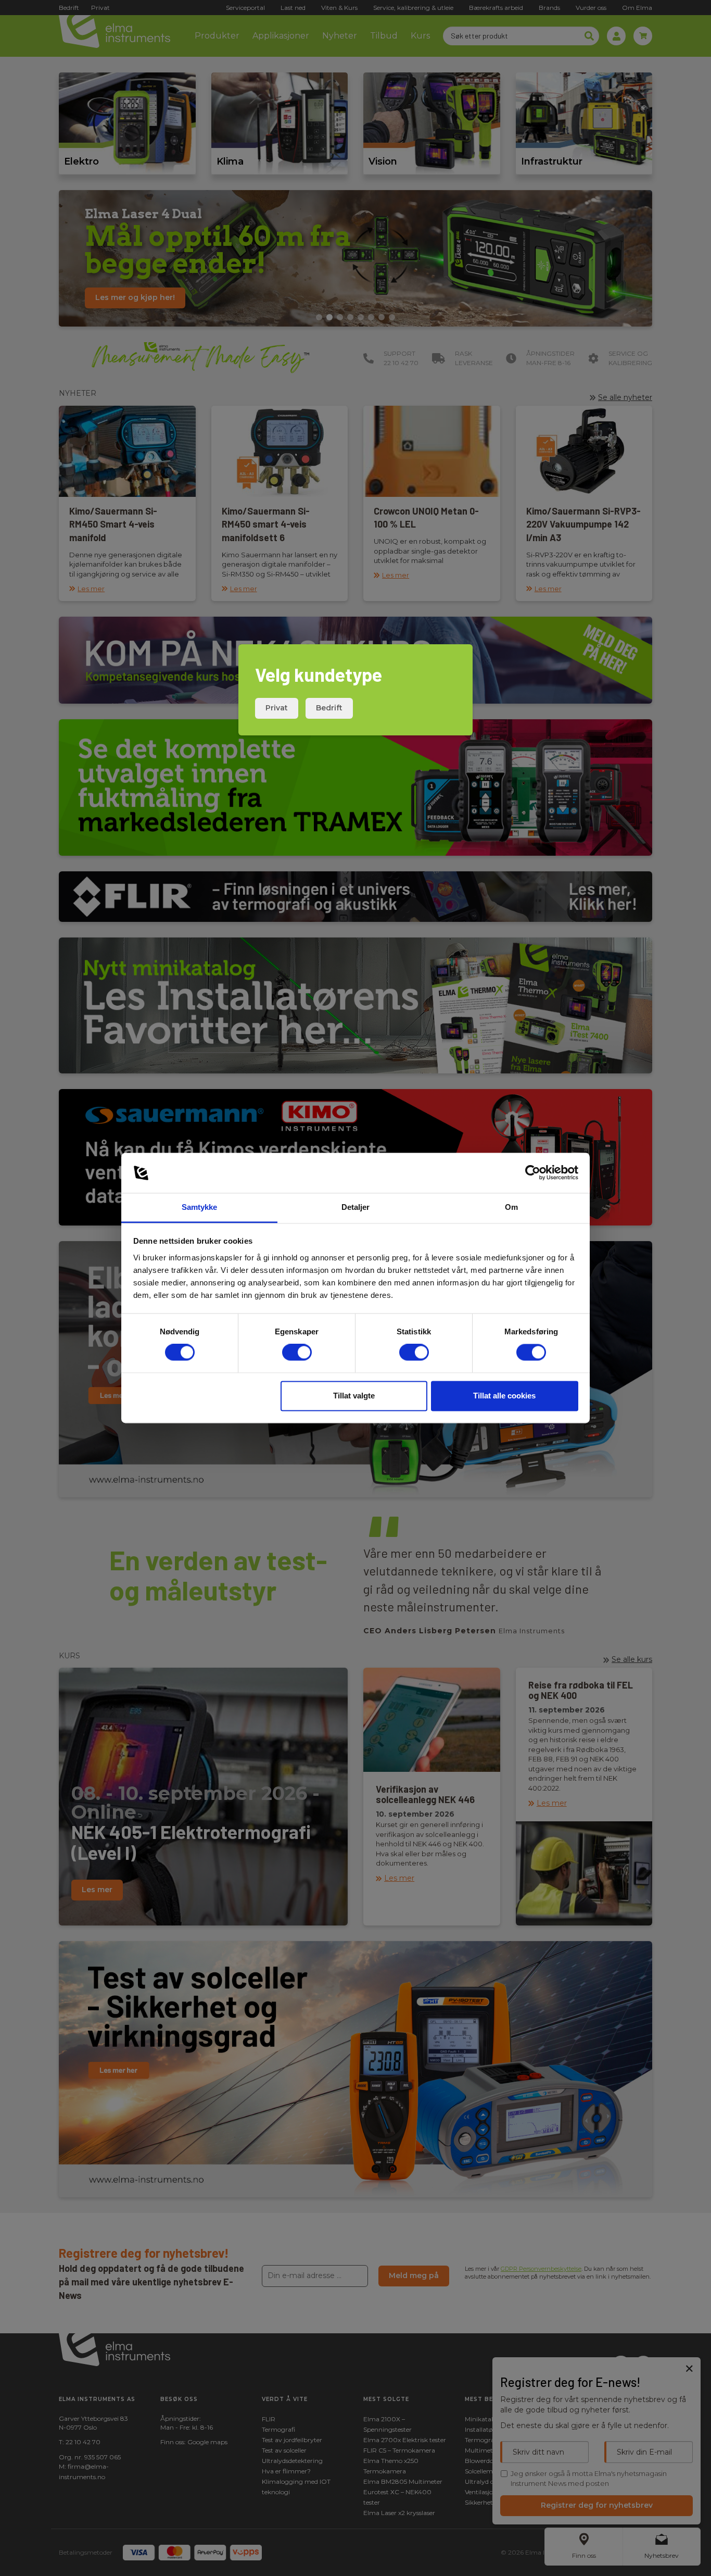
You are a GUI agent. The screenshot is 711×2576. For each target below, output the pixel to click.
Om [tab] (511, 1207)
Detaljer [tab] (356, 1207)
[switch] (297, 1353)
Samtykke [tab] (200, 1207)
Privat (277, 708)
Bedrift (329, 708)
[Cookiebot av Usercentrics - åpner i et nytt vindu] (533, 1173)
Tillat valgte (354, 1396)
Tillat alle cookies (504, 1396)
